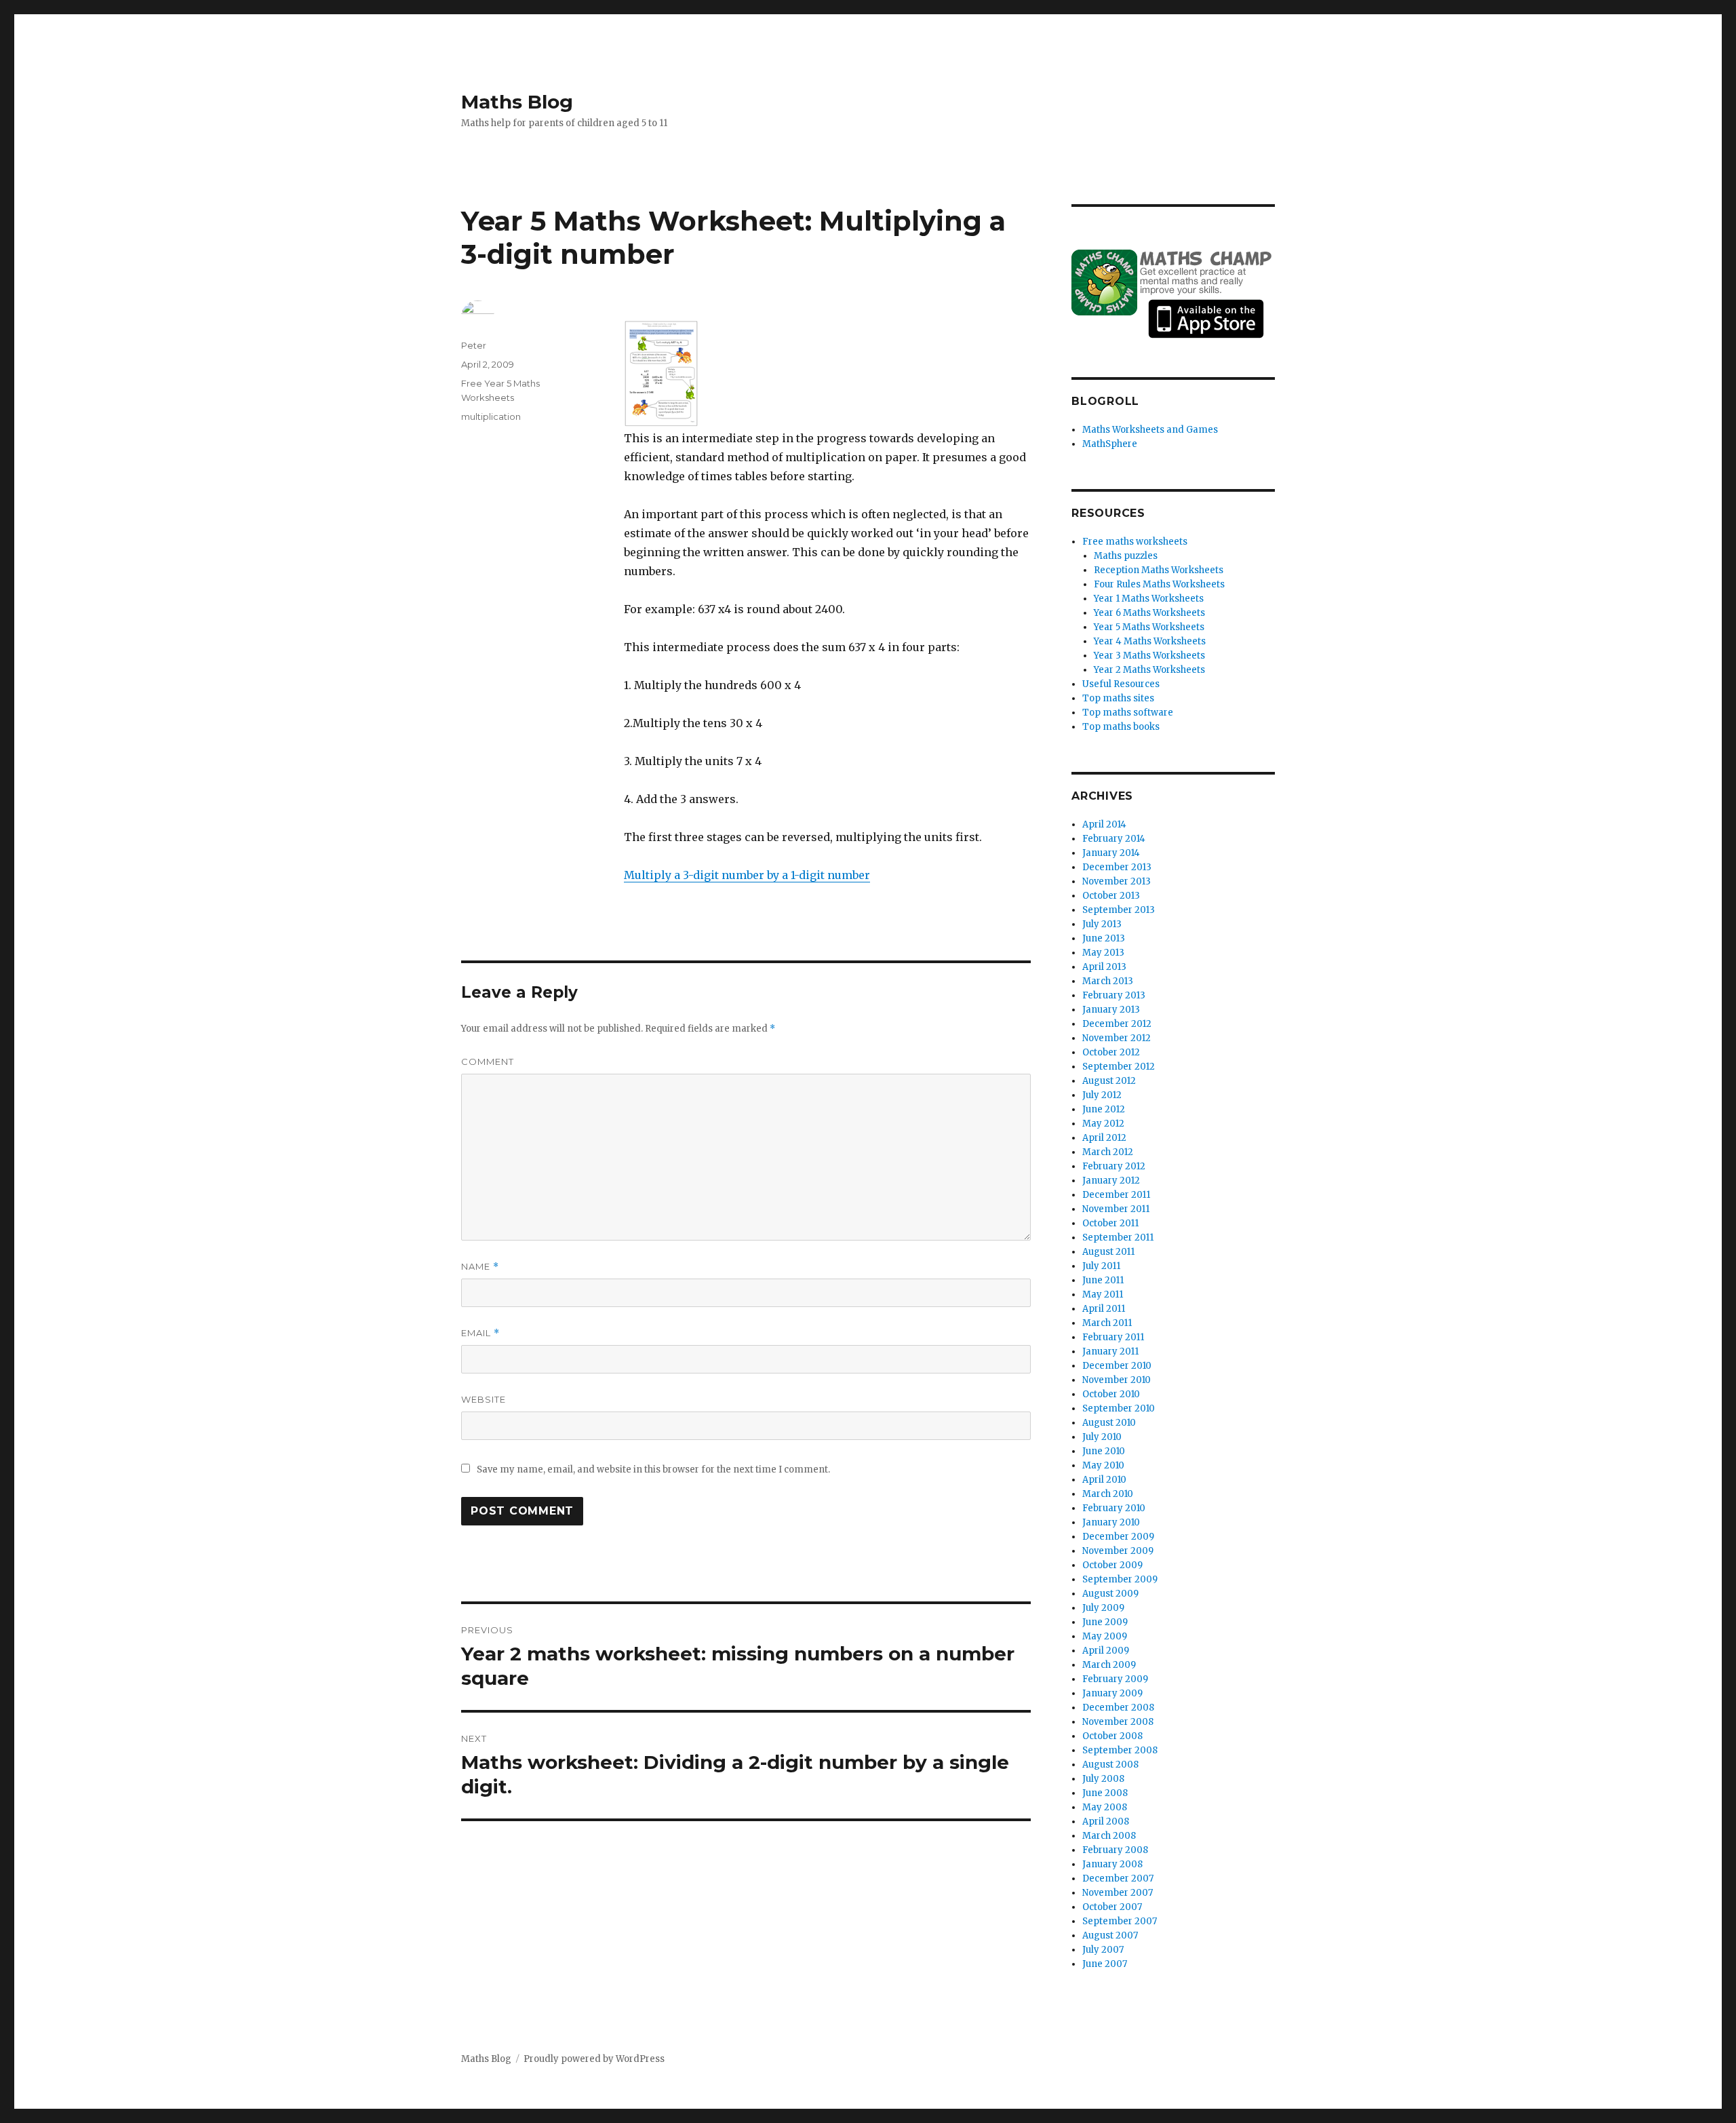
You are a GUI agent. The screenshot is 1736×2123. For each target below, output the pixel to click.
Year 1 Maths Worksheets (1149, 599)
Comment (488, 1061)
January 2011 (1110, 1351)
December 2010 (1117, 1366)
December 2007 (1118, 1878)
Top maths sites (1118, 698)
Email (480, 1333)
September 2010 (1119, 1408)
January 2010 (1111, 1522)
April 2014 (1104, 824)
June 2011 (1103, 1280)
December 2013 (1117, 867)
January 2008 (1112, 1864)
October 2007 (1112, 1907)
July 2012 (1102, 1095)
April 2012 (1104, 1138)
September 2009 (1120, 1579)
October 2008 (1112, 1736)
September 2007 (1120, 1921)
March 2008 (1109, 1836)
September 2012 (1119, 1067)
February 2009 (1115, 1679)
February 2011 (1113, 1337)
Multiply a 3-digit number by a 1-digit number (747, 875)
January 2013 (1111, 1010)
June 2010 (1104, 1451)
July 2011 (1101, 1266)
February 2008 (1115, 1850)
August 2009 (1110, 1594)
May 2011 (1103, 1294)
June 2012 (1104, 1109)
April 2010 (1104, 1480)
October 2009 (1112, 1565)
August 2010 (1109, 1423)
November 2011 (1116, 1209)
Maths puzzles (1126, 556)
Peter (474, 345)
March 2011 (1107, 1323)
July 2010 (1102, 1437)
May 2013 (1103, 953)
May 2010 (1103, 1465)
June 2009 (1105, 1622)
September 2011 (1118, 1238)
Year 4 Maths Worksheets (1150, 641)
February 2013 (1114, 995)
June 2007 (1105, 1964)
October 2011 (1110, 1223)
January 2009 (1112, 1693)
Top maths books (1121, 727)
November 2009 (1118, 1551)
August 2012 (1109, 1081)
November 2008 (1118, 1722)
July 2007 (1103, 1950)
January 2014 (1111, 853)
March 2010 (1108, 1494)
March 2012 (1108, 1152)
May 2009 (1105, 1636)
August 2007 (1110, 1935)
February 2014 (1114, 839)
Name (480, 1267)
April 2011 (1104, 1309)
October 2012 (1111, 1052)
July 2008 (1103, 1779)
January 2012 (1111, 1181)
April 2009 (1106, 1651)
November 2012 (1117, 1038)
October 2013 (1111, 896)
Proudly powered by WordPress (594, 2059)
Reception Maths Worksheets (1159, 570)
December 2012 (1117, 1024)
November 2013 (1117, 881)
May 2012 (1103, 1124)
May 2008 (1105, 1807)
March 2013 (1108, 981)
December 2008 (1118, 1708)
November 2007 (1118, 1893)
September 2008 (1120, 1750)
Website (484, 1399)
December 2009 (1118, 1537)
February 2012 (1114, 1166)
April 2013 (1104, 967)
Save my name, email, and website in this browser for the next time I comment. (653, 1469)
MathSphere (1110, 444)
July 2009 (1103, 1608)
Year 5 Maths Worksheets (1149, 627)
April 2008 (1106, 1822)
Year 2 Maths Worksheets (1149, 670)
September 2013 (1119, 910)
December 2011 (1116, 1195)
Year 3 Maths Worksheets (1149, 656)
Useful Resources (1121, 684)
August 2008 (1110, 1765)
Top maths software (1128, 713)
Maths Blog (517, 102)
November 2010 (1117, 1380)
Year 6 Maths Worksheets (1149, 613)
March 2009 (1109, 1665)
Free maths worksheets (1135, 542)
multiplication (491, 416)
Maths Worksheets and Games (1150, 430)
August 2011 (1108, 1252)
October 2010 (1111, 1394)
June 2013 (1104, 938)
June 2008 (1105, 1793)
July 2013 (1102, 924)
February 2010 (1114, 1508)
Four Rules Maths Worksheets (1159, 584)
